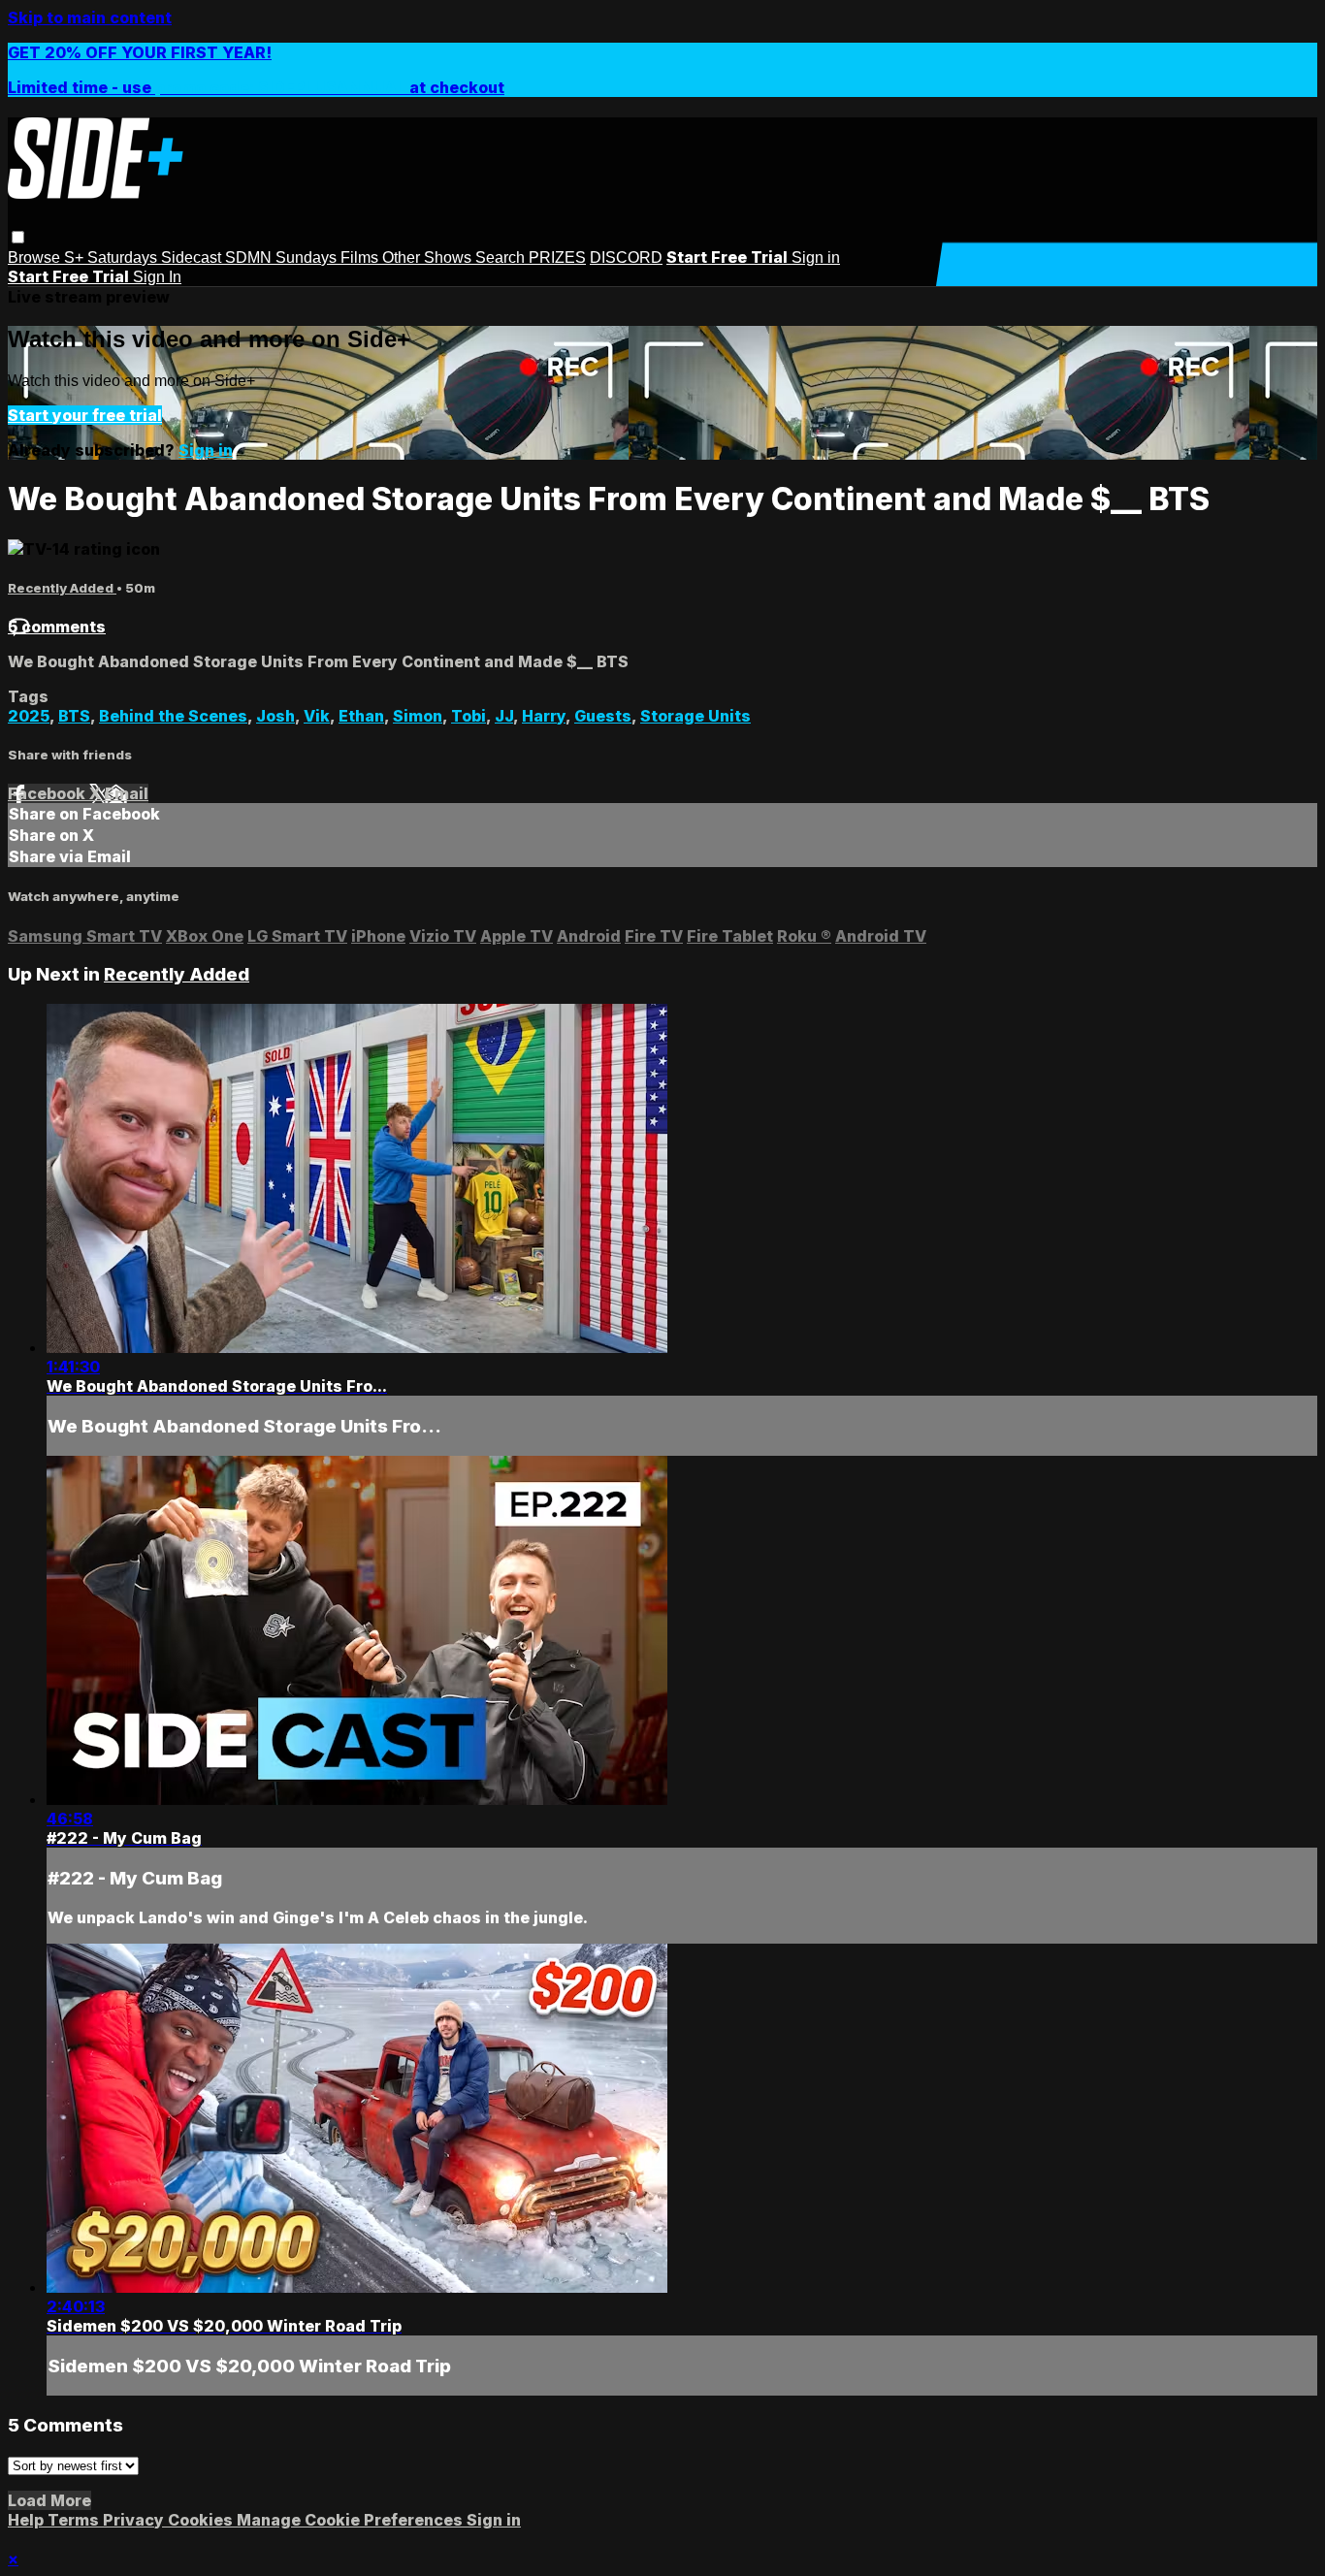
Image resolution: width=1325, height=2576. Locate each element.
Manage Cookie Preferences (352, 2520)
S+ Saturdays (113, 258)
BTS (74, 716)
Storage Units (695, 716)
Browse (36, 258)
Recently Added (62, 588)
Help (28, 2520)
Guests (603, 716)
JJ (504, 716)
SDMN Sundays (283, 258)
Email (127, 793)
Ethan (361, 716)
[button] (18, 237)
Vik (317, 716)
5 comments (57, 627)
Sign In (157, 277)
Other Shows (429, 258)
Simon (418, 716)
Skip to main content (90, 17)
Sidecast (193, 258)
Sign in (816, 258)
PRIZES (557, 258)
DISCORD (626, 258)
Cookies (202, 2520)
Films (361, 258)
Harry (544, 716)
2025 (29, 716)
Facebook (48, 793)
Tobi (469, 716)
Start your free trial (85, 415)
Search (502, 258)
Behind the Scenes (173, 716)
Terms (75, 2520)
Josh (275, 716)
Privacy (135, 2520)
